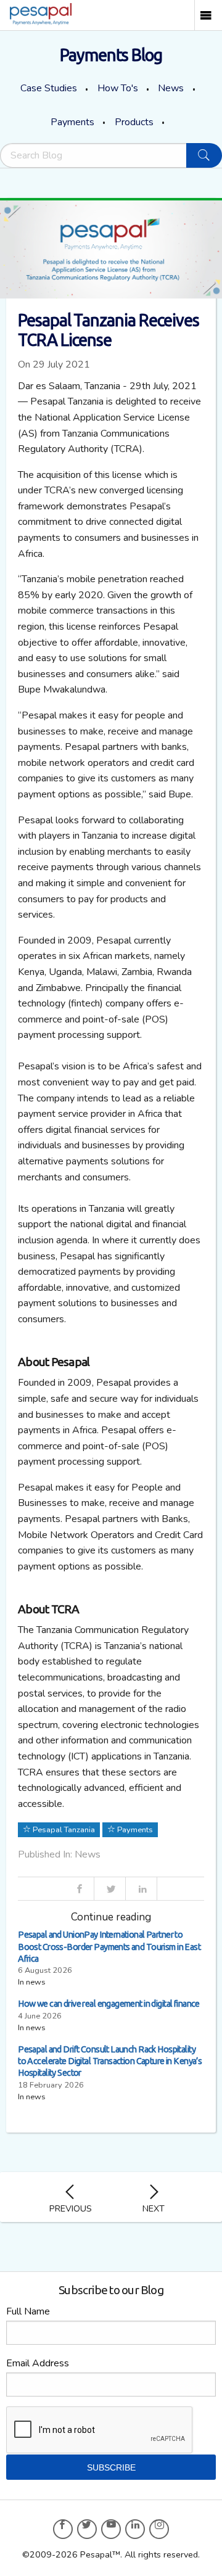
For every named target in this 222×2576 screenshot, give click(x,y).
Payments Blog (111, 55)
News (171, 88)
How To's (118, 88)
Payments (72, 122)
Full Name (28, 2311)
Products (134, 122)
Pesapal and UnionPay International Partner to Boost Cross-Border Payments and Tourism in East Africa (109, 1946)
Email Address (38, 2363)
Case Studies (49, 88)
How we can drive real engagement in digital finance (109, 2004)
